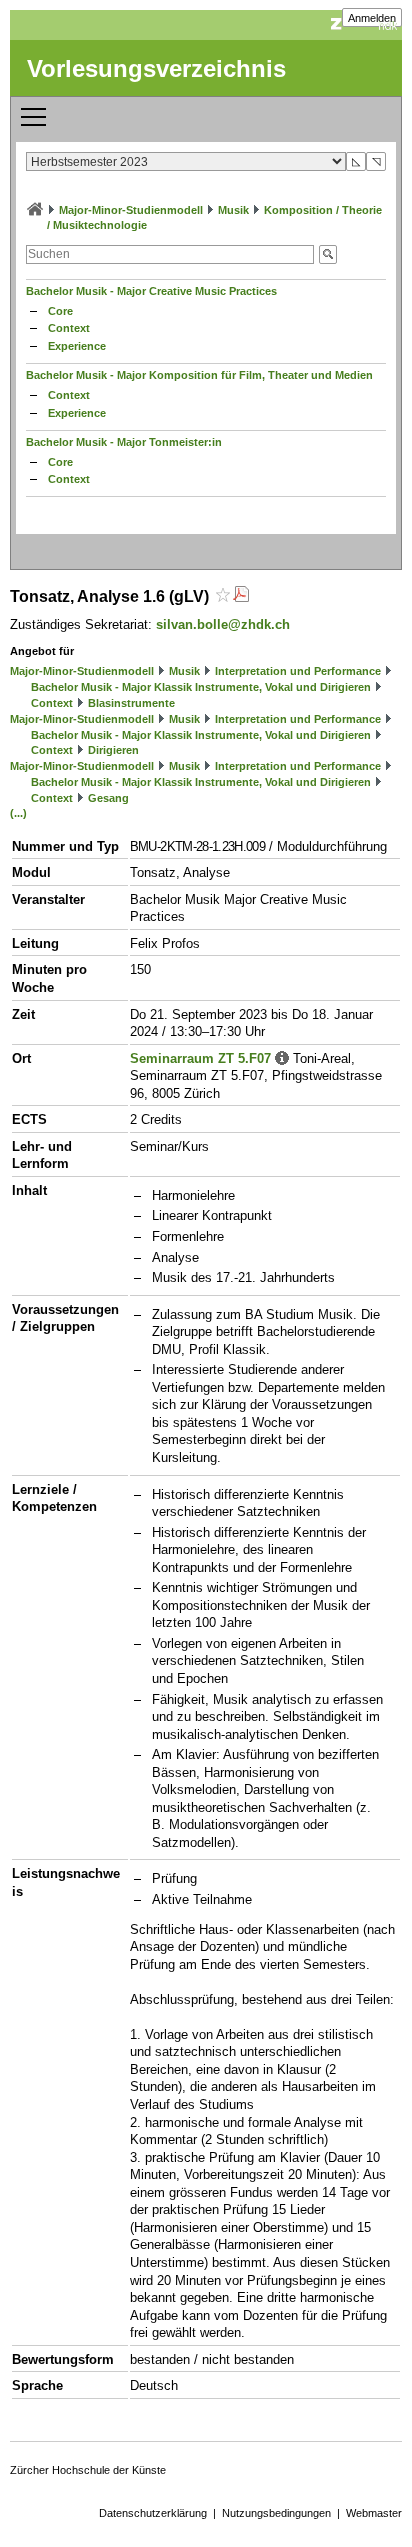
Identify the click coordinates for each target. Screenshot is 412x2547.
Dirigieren (113, 750)
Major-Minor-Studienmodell (131, 210)
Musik (233, 210)
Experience (77, 346)
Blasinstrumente (131, 703)
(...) (18, 813)
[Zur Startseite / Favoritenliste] (35, 210)
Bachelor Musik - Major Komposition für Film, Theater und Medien (199, 375)
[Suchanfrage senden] (328, 254)
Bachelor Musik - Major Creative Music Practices (151, 291)
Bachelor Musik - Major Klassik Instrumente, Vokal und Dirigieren (201, 687)
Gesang (108, 798)
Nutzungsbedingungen (276, 2513)
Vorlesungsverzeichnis (156, 68)
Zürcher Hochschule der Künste (88, 2470)
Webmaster (374, 2513)
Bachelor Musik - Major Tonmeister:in (124, 442)
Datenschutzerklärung (153, 2513)
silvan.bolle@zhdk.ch (223, 624)
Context (69, 328)
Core (60, 311)
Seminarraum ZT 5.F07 (200, 1058)
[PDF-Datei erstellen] (241, 596)
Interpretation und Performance (298, 671)
